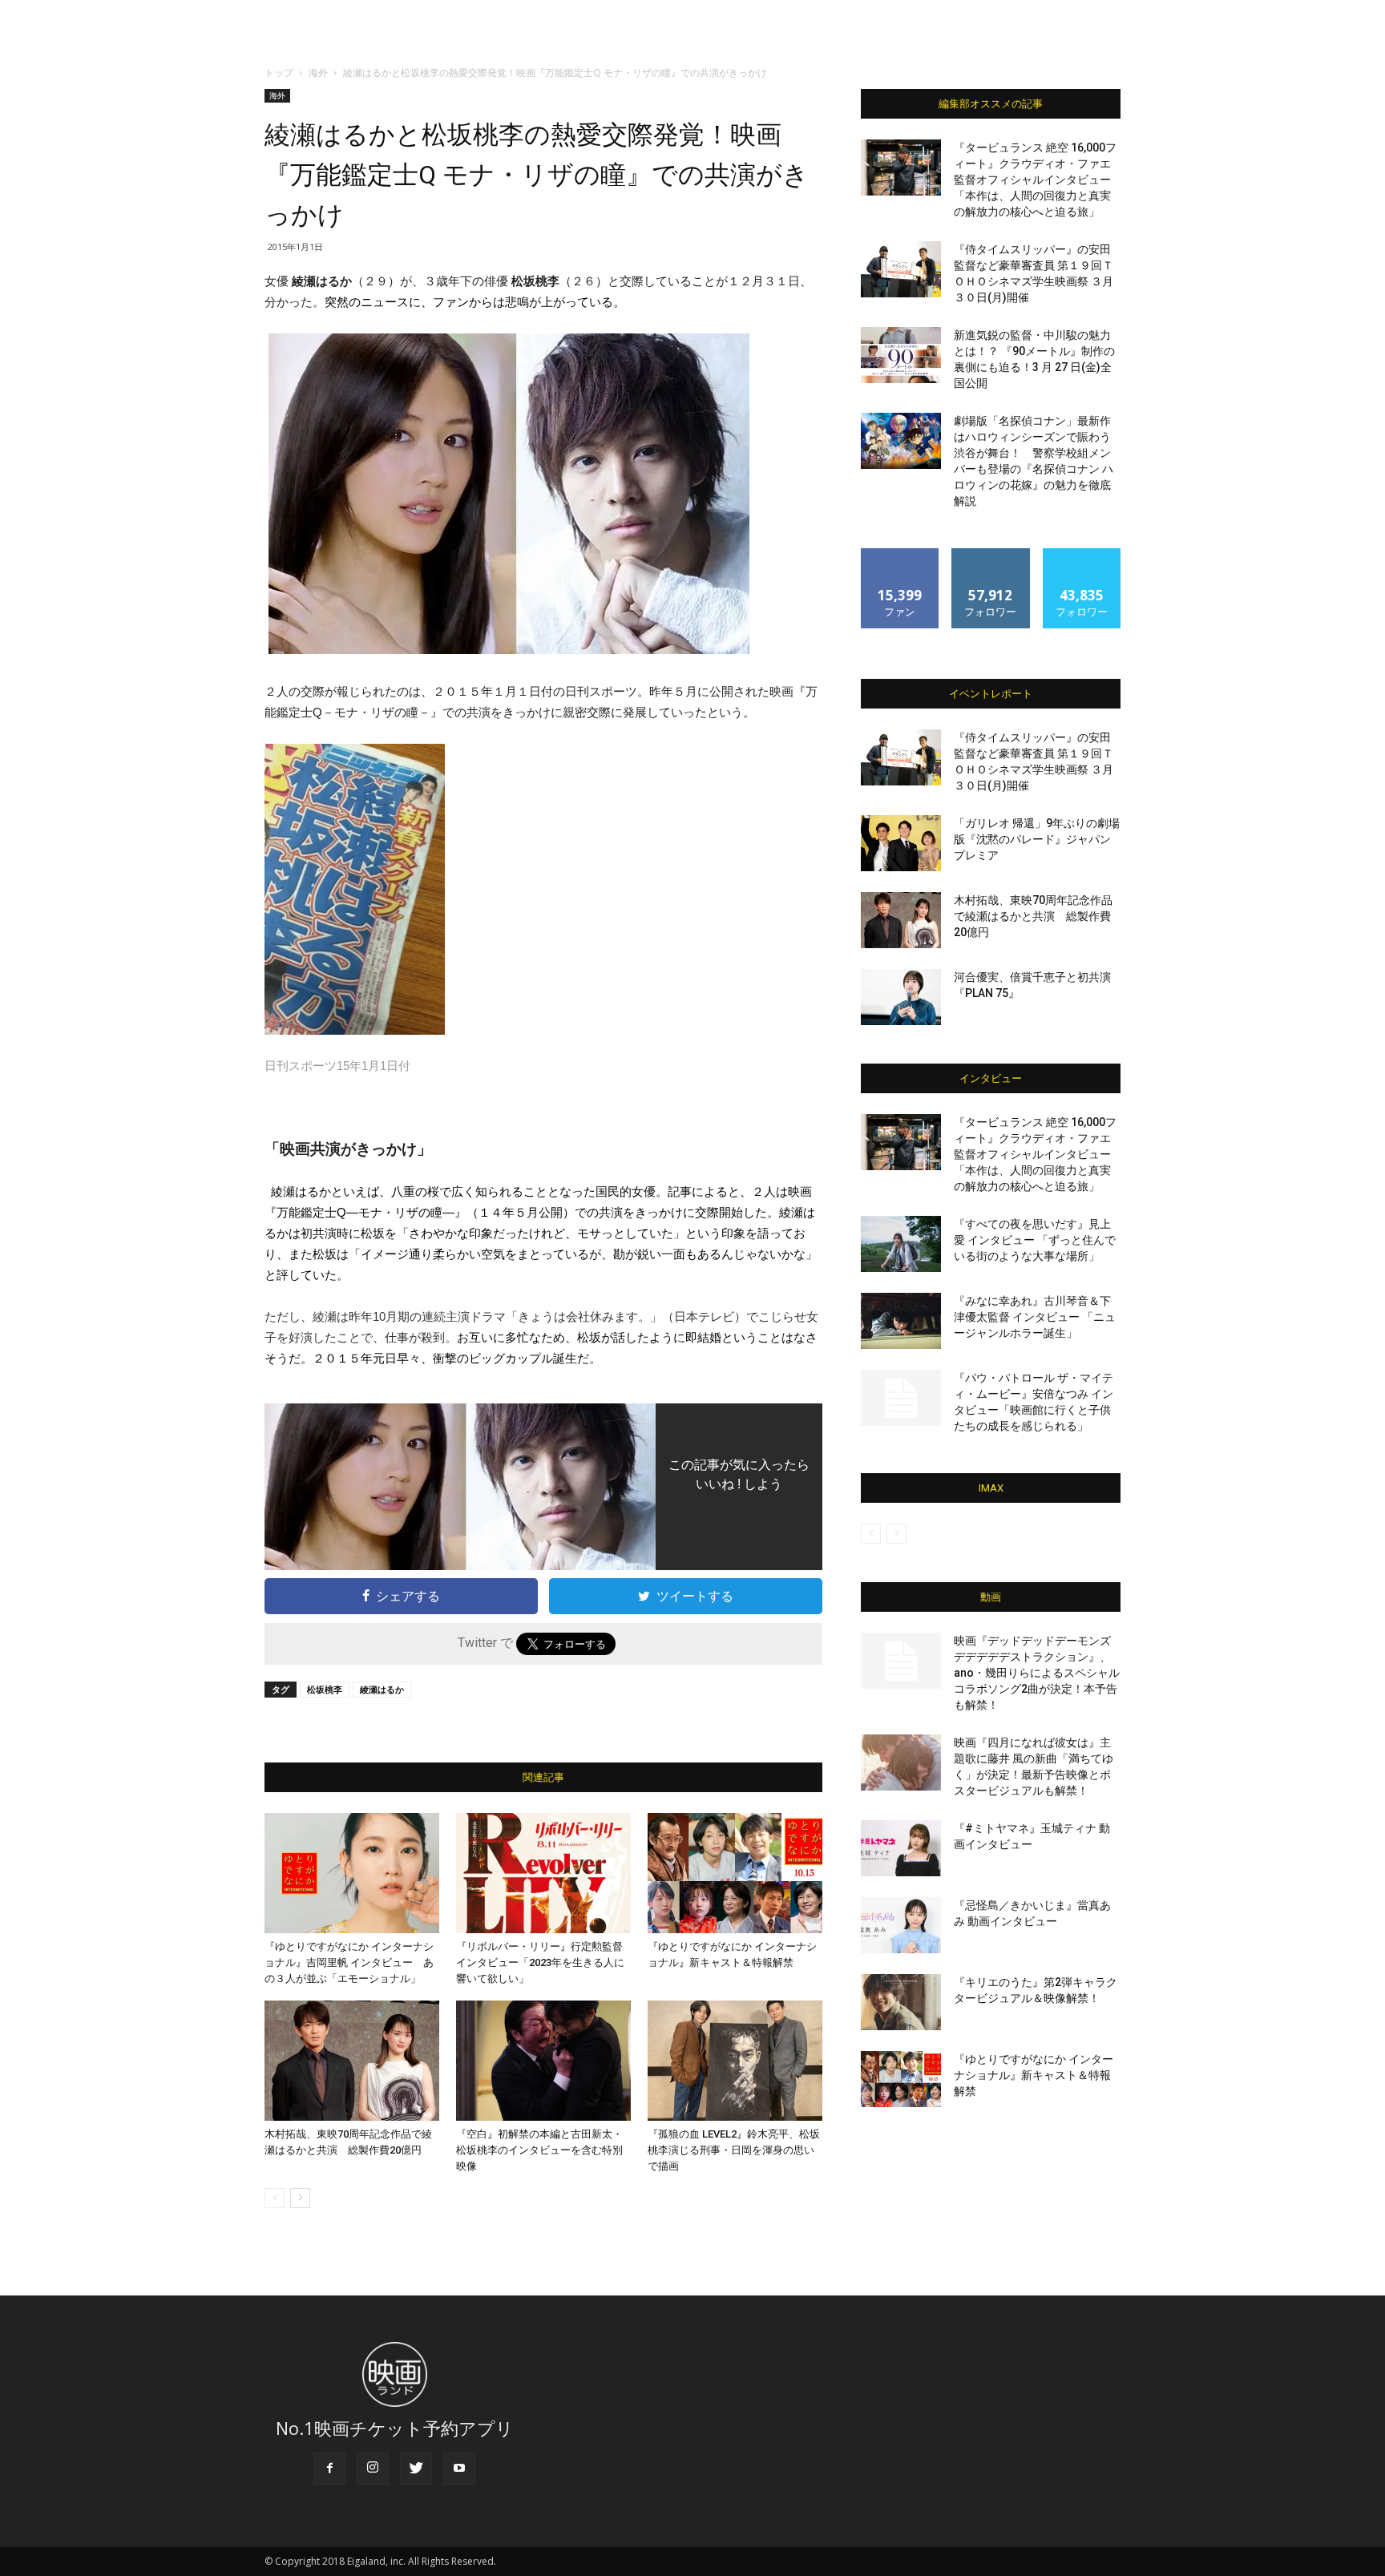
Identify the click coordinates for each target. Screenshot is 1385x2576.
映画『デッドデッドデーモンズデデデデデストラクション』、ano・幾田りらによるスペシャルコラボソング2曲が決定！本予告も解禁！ (1037, 1673)
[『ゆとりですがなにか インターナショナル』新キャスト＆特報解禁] (735, 1873)
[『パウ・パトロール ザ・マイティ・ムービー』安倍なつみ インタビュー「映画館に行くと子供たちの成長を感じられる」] (901, 1398)
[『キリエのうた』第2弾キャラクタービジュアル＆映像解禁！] (901, 2002)
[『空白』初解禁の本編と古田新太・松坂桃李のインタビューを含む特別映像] (543, 2061)
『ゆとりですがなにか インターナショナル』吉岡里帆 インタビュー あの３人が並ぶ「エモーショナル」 (349, 1962)
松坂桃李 (325, 1689)
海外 (318, 73)
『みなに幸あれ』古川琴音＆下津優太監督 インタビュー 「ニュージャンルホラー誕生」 (1035, 1317)
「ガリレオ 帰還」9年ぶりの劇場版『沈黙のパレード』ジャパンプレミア (1037, 839)
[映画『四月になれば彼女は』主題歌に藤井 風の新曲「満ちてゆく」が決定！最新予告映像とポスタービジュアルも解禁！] (901, 1762)
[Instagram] (373, 2469)
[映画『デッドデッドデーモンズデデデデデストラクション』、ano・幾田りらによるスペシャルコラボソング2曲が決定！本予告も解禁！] (901, 1661)
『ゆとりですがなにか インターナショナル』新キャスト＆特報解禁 (1034, 2075)
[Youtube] (459, 2469)
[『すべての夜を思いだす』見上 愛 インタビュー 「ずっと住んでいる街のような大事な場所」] (901, 1244)
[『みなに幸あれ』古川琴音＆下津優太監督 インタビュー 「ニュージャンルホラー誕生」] (901, 1321)
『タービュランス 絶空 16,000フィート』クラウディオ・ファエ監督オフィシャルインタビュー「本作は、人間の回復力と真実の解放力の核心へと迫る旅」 (1035, 180)
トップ (279, 73)
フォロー (991, 554)
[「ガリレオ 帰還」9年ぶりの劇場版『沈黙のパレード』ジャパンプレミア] (901, 843)
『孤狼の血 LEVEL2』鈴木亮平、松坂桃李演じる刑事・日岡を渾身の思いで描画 (734, 2150)
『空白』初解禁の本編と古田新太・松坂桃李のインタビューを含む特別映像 (539, 2150)
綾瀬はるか (382, 1689)
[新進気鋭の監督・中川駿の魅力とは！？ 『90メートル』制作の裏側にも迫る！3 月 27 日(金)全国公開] (901, 355)
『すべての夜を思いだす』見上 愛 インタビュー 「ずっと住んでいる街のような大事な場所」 (1035, 1240)
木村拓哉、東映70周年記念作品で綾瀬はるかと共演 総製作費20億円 (1033, 916)
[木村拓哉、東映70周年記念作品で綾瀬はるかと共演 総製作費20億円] (352, 2061)
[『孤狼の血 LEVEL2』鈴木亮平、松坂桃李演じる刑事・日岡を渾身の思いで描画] (735, 2061)
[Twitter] (416, 2469)
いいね (900, 554)
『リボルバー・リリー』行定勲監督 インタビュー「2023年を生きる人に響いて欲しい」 (540, 1962)
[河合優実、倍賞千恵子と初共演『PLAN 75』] (901, 997)
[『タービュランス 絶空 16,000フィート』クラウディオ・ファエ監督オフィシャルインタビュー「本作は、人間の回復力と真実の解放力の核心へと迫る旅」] (901, 168)
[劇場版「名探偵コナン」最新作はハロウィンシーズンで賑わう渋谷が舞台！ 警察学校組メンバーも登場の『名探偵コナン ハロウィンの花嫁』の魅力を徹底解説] (901, 441)
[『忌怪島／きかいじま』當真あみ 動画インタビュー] (901, 1925)
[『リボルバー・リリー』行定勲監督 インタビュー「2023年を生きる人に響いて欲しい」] (543, 1873)
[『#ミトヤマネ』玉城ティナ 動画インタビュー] (901, 1848)
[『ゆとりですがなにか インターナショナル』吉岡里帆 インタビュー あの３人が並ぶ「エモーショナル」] (352, 1873)
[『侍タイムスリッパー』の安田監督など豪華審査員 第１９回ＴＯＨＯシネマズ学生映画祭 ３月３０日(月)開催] (901, 269)
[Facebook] (329, 2469)
